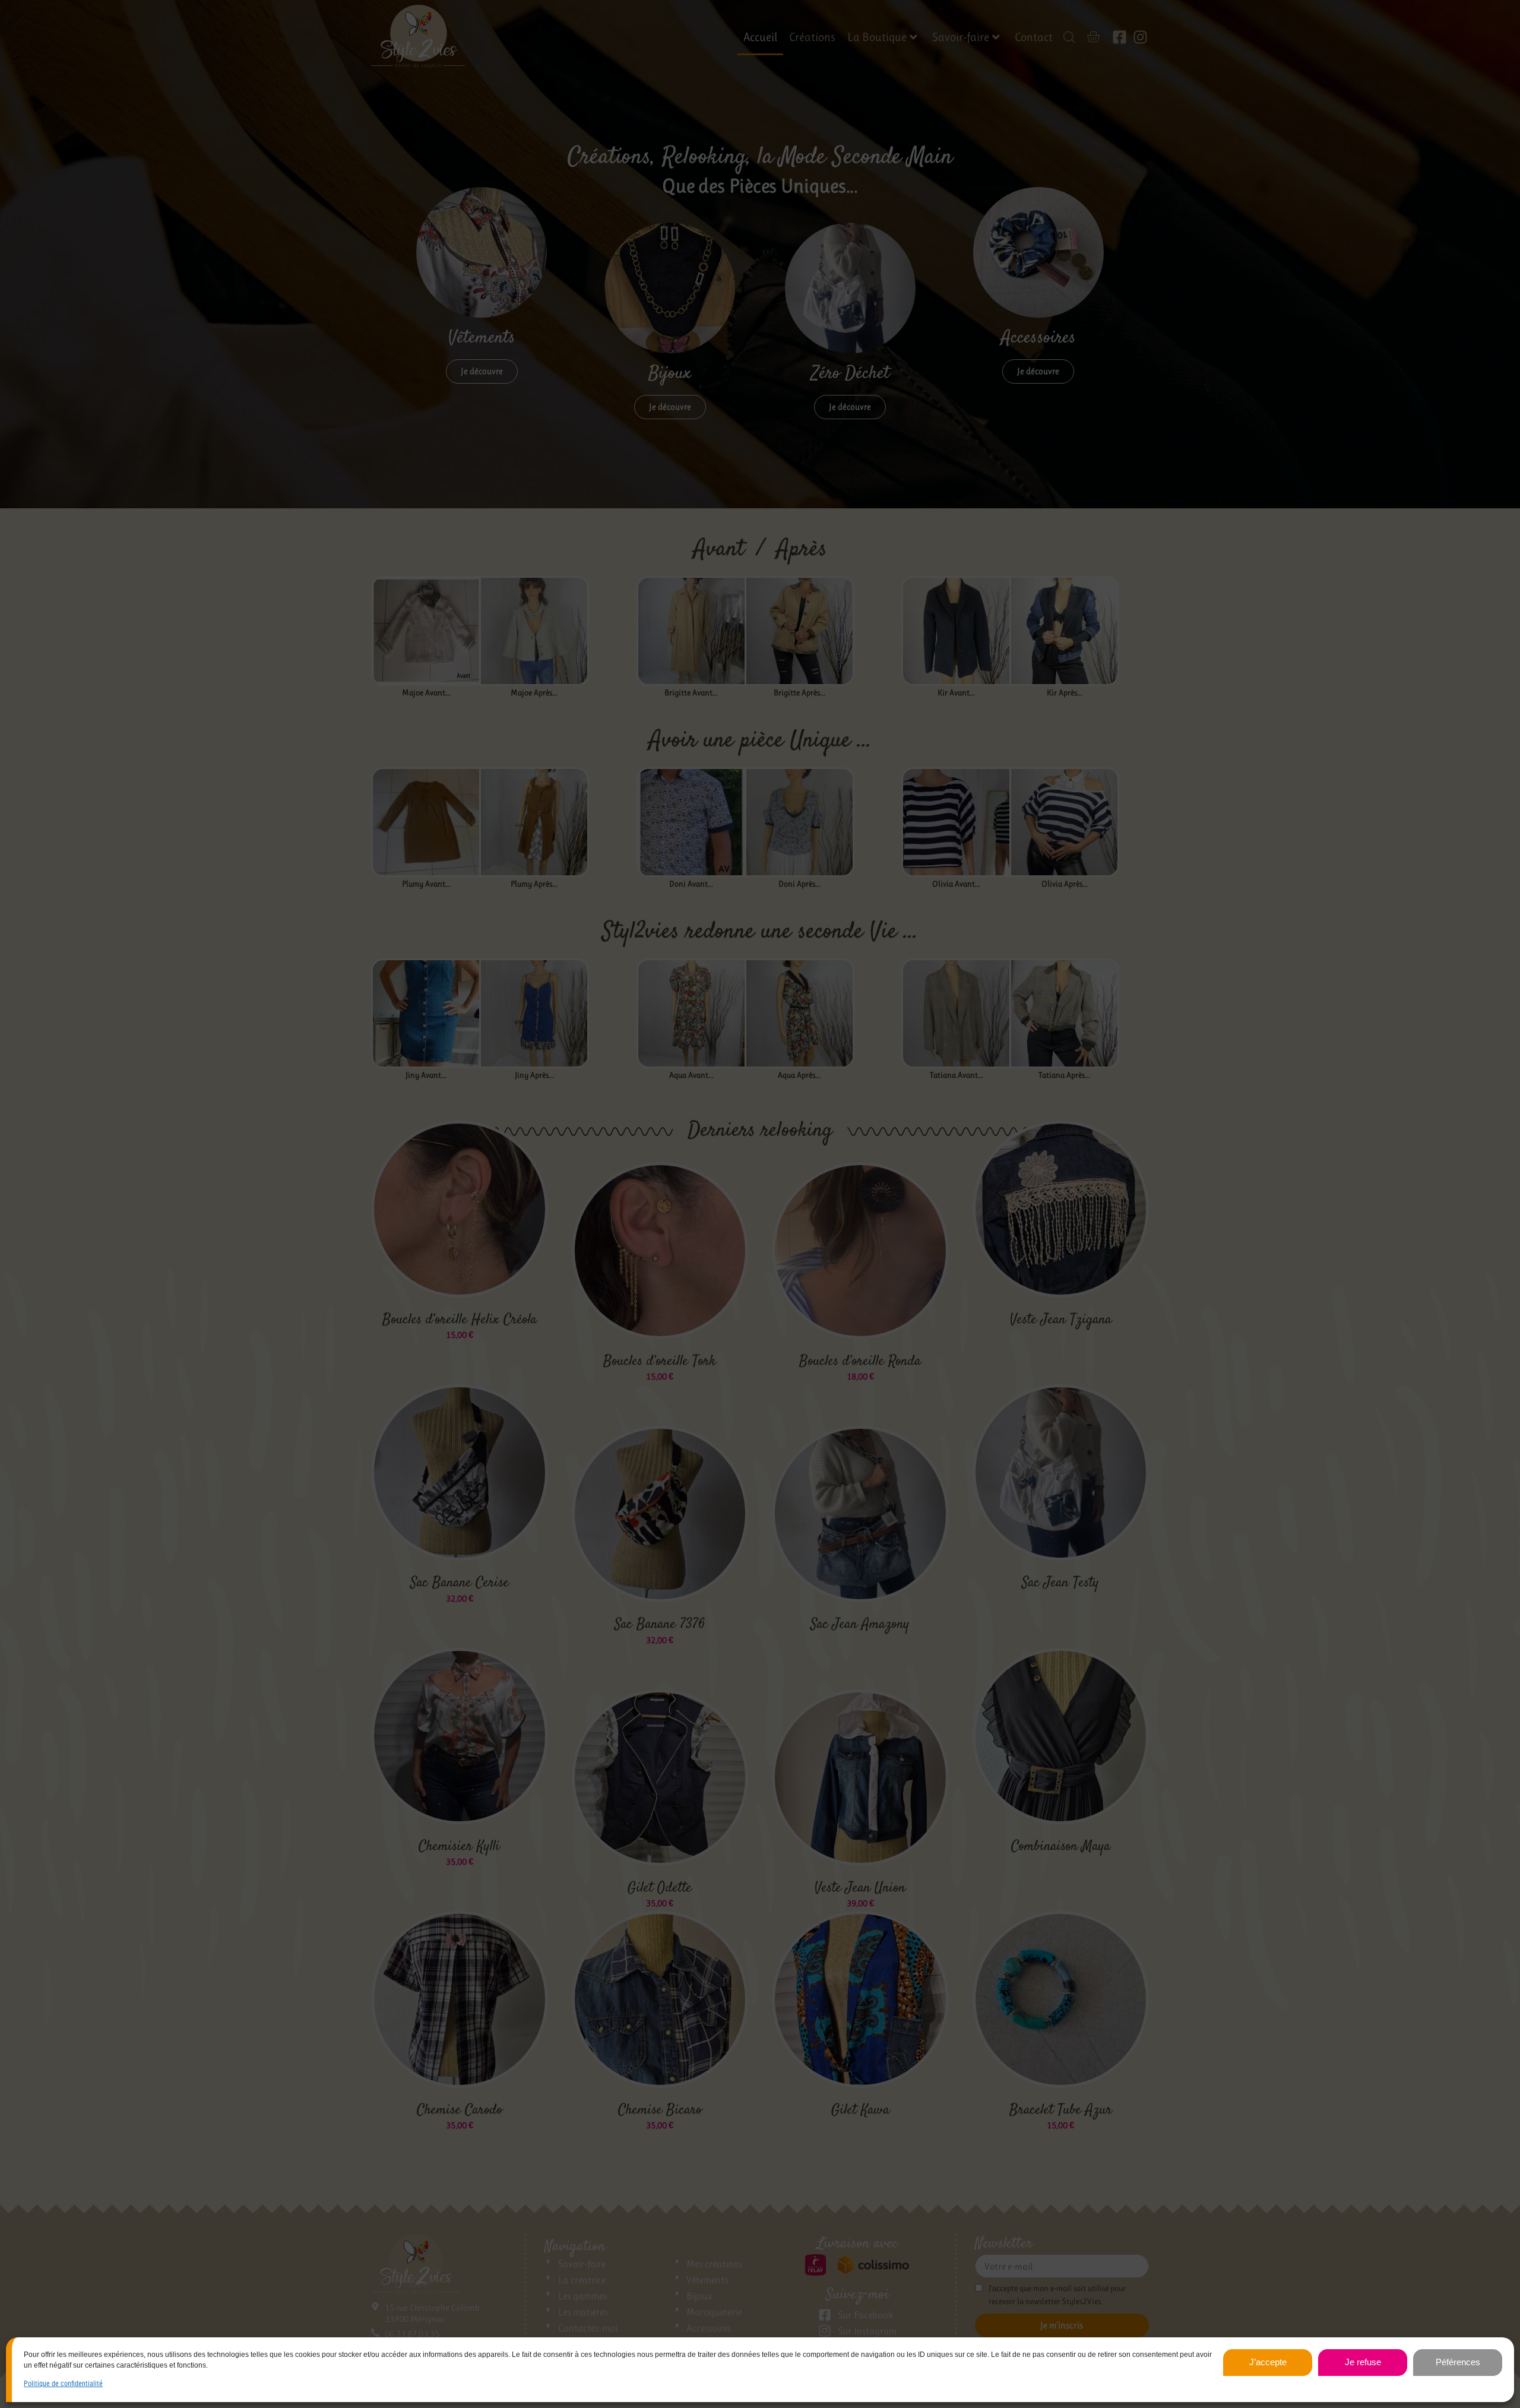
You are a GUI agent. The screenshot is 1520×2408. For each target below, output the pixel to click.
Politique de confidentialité (63, 2384)
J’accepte (1268, 2362)
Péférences (1458, 2362)
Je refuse (1363, 2362)
